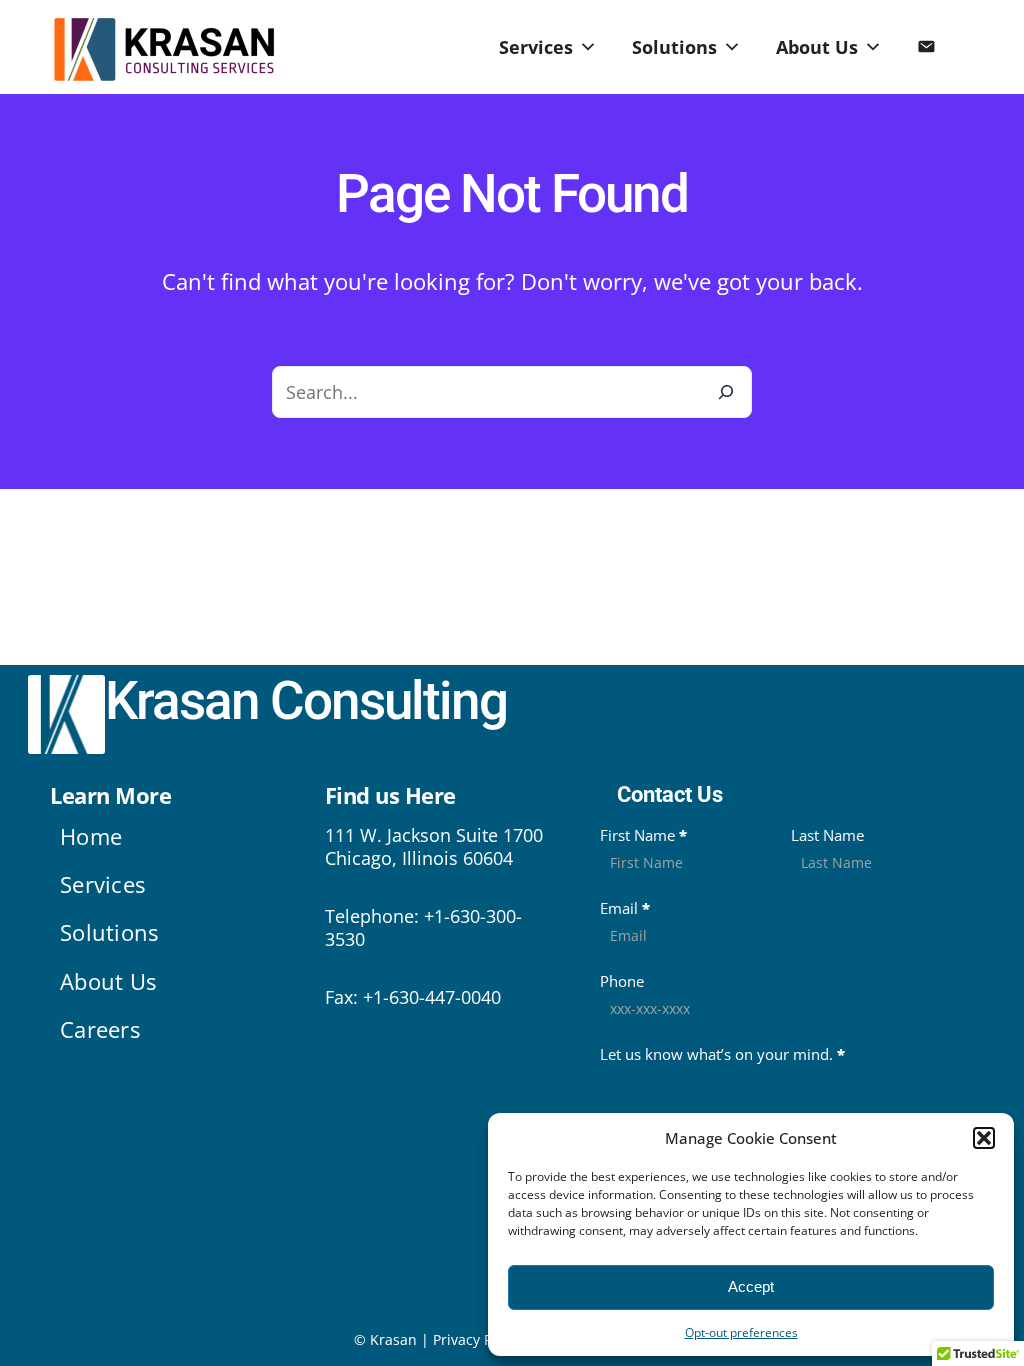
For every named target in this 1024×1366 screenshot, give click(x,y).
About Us (817, 47)
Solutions (674, 47)
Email (625, 908)
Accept (751, 1286)
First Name (643, 835)
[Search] (726, 392)
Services (536, 47)
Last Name (827, 835)
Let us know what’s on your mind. (722, 1054)
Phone (622, 981)
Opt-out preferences (741, 1332)
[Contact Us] (926, 47)
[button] (984, 1138)
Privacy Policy (477, 1339)
